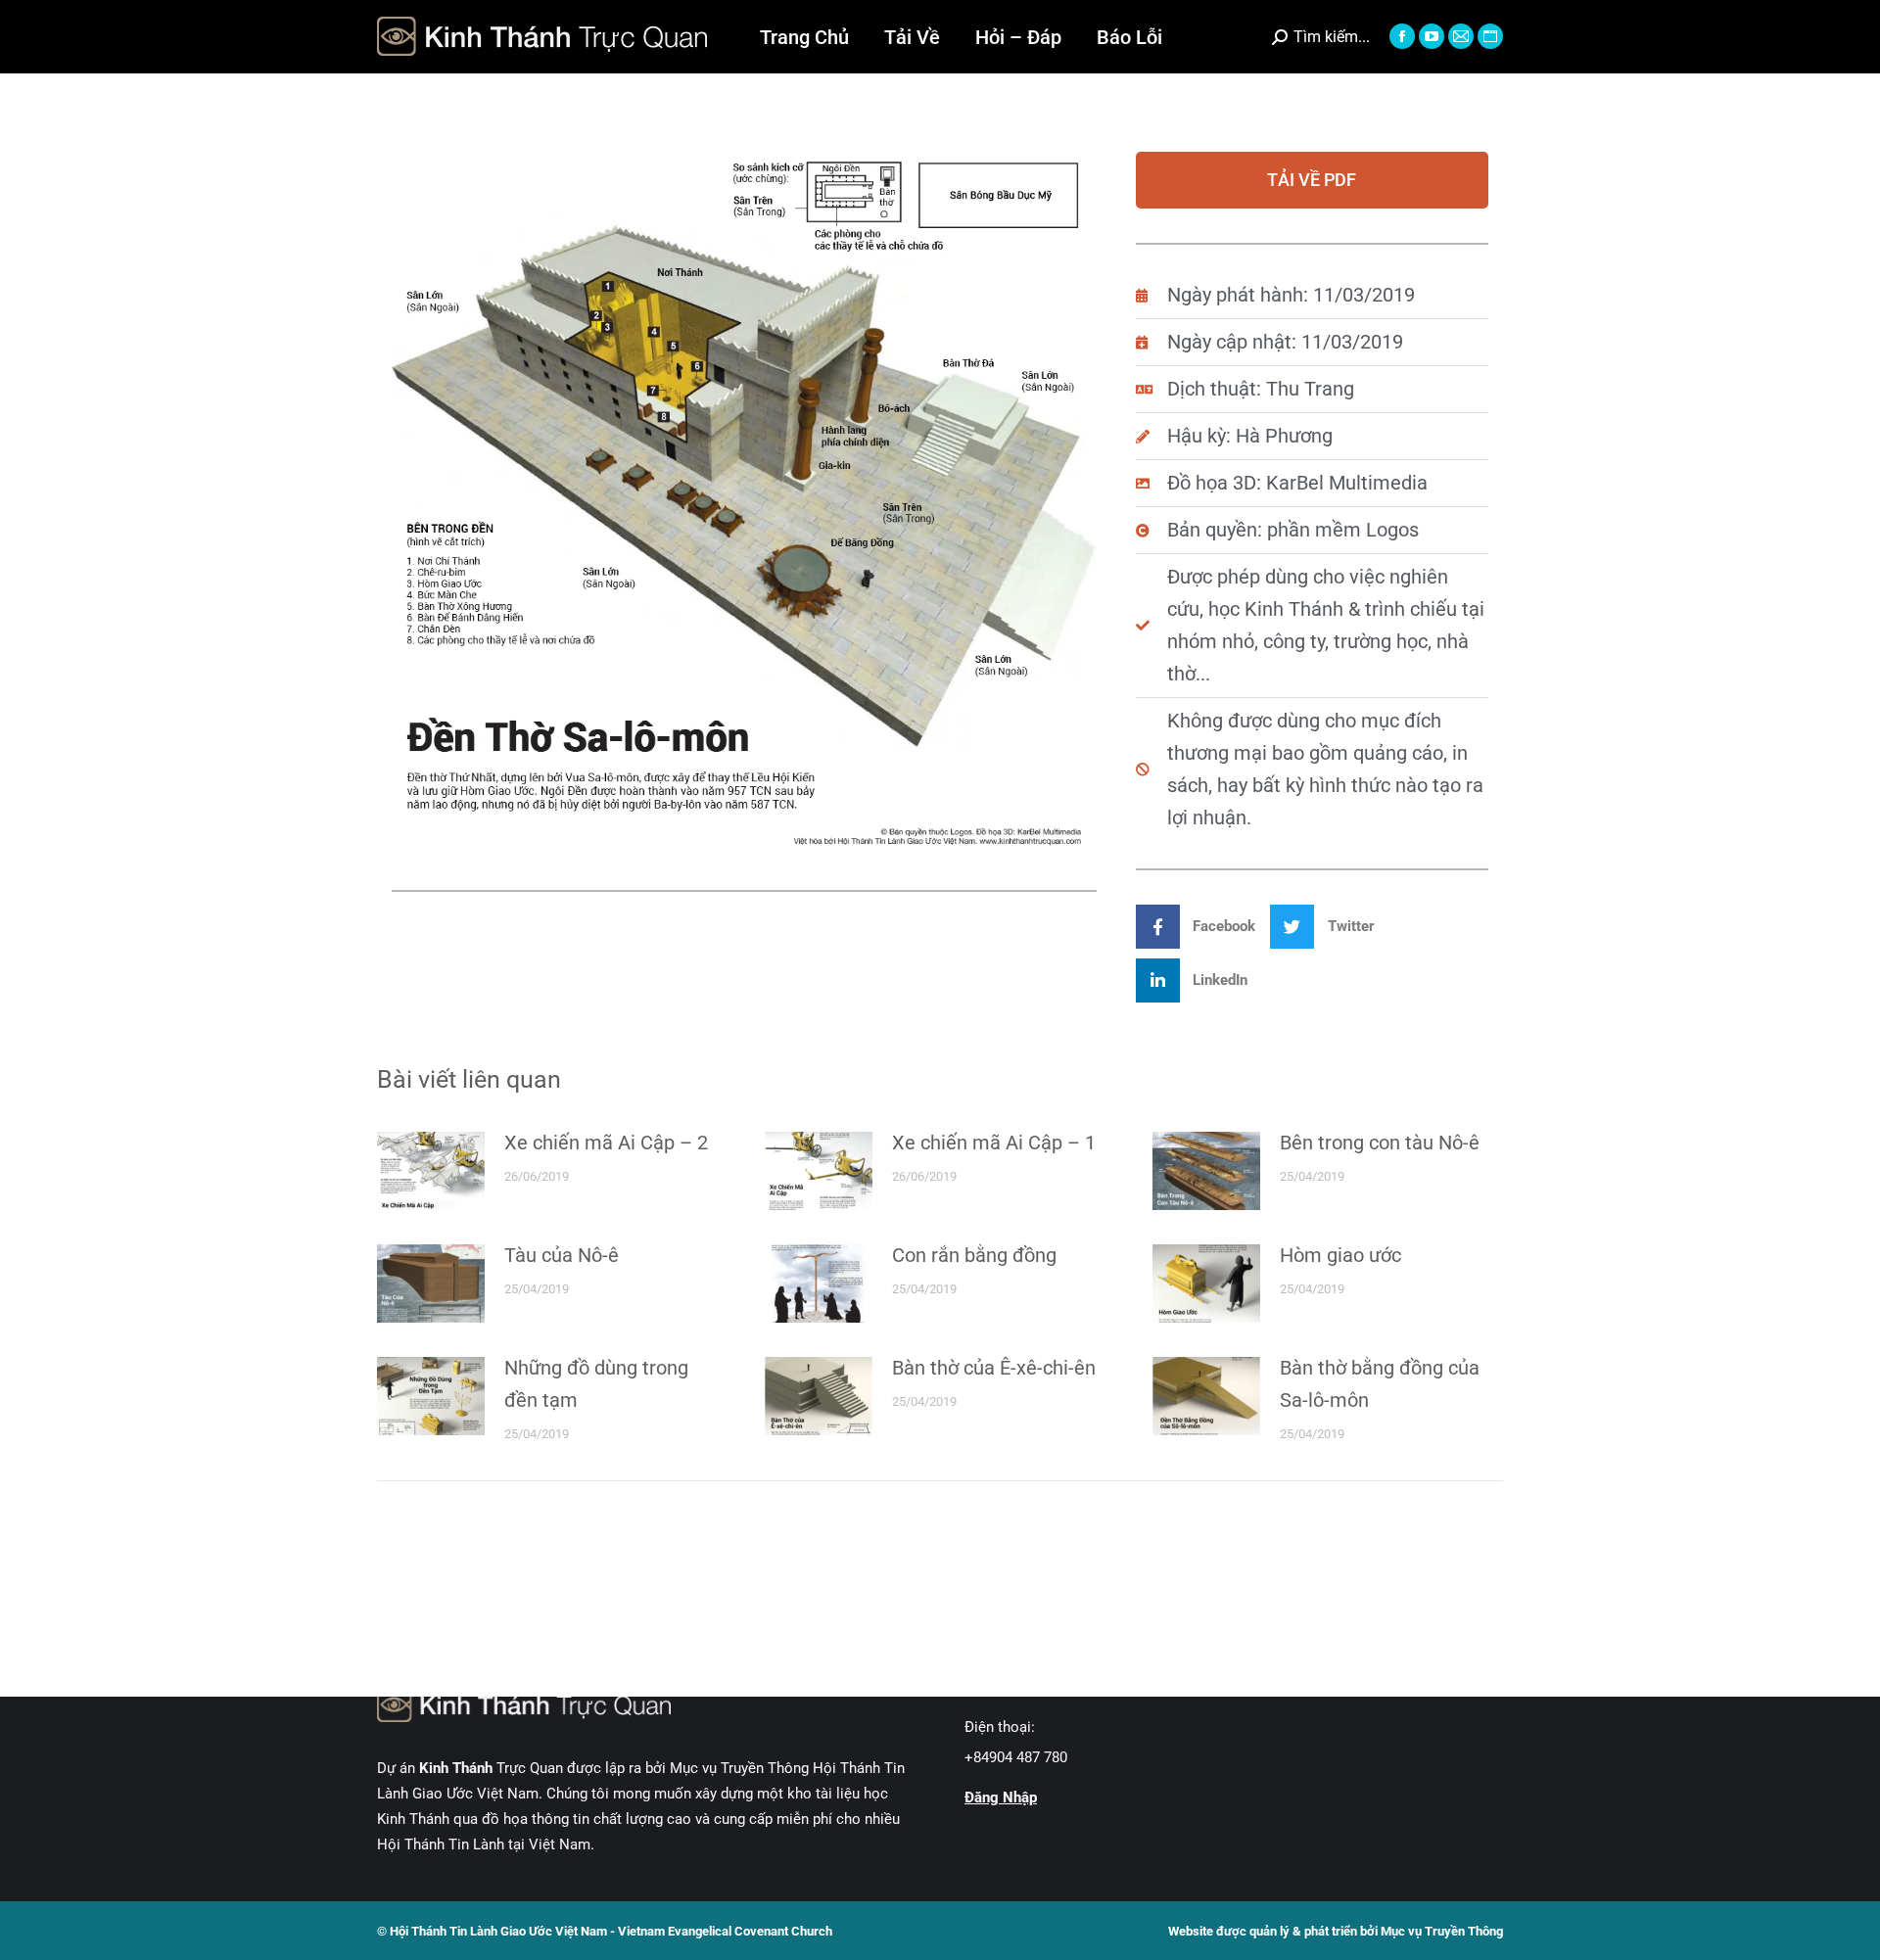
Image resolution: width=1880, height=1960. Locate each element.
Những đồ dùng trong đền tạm (596, 1384)
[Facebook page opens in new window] (1402, 36)
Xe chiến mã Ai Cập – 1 (994, 1143)
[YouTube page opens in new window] (1432, 36)
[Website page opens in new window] (1490, 36)
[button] (1203, 927)
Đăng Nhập (1001, 1797)
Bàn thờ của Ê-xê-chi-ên (994, 1368)
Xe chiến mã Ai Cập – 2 (606, 1143)
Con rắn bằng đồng (974, 1255)
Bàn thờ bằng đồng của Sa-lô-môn (1380, 1384)
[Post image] (431, 1171)
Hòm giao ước (1340, 1255)
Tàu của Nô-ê (562, 1255)
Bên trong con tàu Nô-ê (1380, 1143)
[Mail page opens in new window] (1461, 36)
